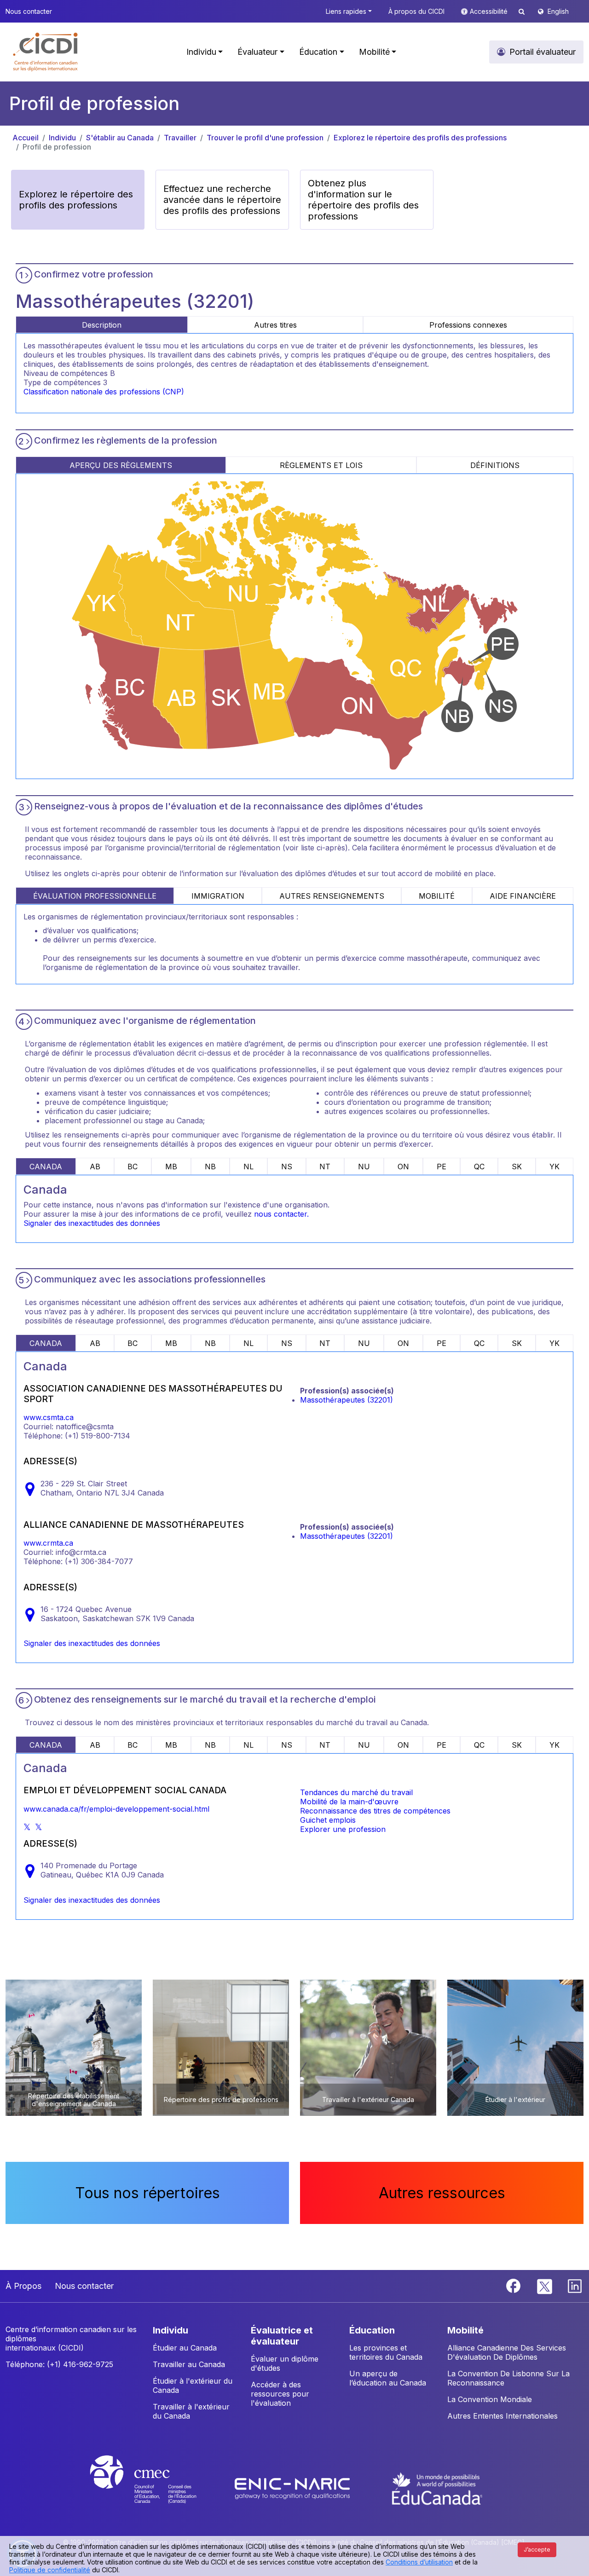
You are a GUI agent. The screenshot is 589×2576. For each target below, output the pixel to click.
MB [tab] (171, 1167)
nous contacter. (281, 1214)
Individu (62, 138)
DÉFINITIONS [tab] (495, 465)
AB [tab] (95, 1167)
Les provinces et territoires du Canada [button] (386, 2352)
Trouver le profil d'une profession (265, 138)
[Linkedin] (575, 2285)
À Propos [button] (23, 2286)
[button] (46, 52)
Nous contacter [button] (29, 11)
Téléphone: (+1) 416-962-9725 (59, 2364)
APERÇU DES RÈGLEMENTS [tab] (121, 465)
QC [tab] (479, 1167)
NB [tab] (210, 1167)
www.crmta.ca (48, 1543)
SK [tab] (517, 1167)
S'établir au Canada (120, 138)
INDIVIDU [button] (170, 2330)
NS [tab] (287, 1167)
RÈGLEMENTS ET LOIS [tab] (321, 465)
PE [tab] (442, 1167)
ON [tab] (403, 1167)
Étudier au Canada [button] (185, 2348)
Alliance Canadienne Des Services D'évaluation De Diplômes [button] (507, 2352)
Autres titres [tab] (275, 325)
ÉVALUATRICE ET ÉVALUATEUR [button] (282, 2336)
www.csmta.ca (49, 1417)
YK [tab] (554, 1167)
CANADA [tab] (46, 1167)
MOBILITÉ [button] (465, 2330)
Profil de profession (57, 147)
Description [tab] (102, 325)
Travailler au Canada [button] (189, 2364)
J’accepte (537, 2550)
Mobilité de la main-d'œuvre (349, 1802)
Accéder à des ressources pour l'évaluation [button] (280, 2394)
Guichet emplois (328, 1820)
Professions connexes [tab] (468, 325)
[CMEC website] (155, 2488)
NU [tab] (364, 1167)
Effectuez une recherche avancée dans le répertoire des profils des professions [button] (222, 200)
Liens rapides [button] (346, 11)
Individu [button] (201, 52)
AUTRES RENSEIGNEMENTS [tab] (332, 896)
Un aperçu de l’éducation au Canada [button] (388, 2378)
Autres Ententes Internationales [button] (502, 2416)
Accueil (26, 138)
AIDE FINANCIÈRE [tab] (523, 896)
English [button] (558, 11)
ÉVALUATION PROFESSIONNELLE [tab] (95, 896)
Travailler (180, 138)
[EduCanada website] (437, 2488)
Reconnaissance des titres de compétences (375, 1811)
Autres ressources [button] (442, 2193)
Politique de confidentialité (50, 2570)
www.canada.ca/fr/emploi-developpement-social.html (116, 1809)
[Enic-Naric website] (293, 2488)
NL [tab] (248, 1167)
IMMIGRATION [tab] (218, 896)
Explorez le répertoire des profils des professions (420, 138)
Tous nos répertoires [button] (147, 2193)
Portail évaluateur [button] (543, 52)
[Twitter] (545, 2285)
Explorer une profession (343, 1829)
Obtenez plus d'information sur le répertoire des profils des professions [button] (363, 200)
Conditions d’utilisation (419, 2562)
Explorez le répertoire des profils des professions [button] (76, 200)
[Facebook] (514, 2285)
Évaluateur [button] (257, 52)
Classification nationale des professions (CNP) (104, 392)
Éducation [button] (318, 52)
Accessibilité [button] (490, 11)
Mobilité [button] (374, 52)
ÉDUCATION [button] (372, 2330)
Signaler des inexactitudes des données (92, 1223)
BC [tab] (133, 1167)
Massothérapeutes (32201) (346, 1400)
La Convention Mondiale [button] (490, 2399)
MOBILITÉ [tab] (437, 896)
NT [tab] (325, 1167)
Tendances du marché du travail (356, 1792)
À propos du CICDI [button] (416, 11)
